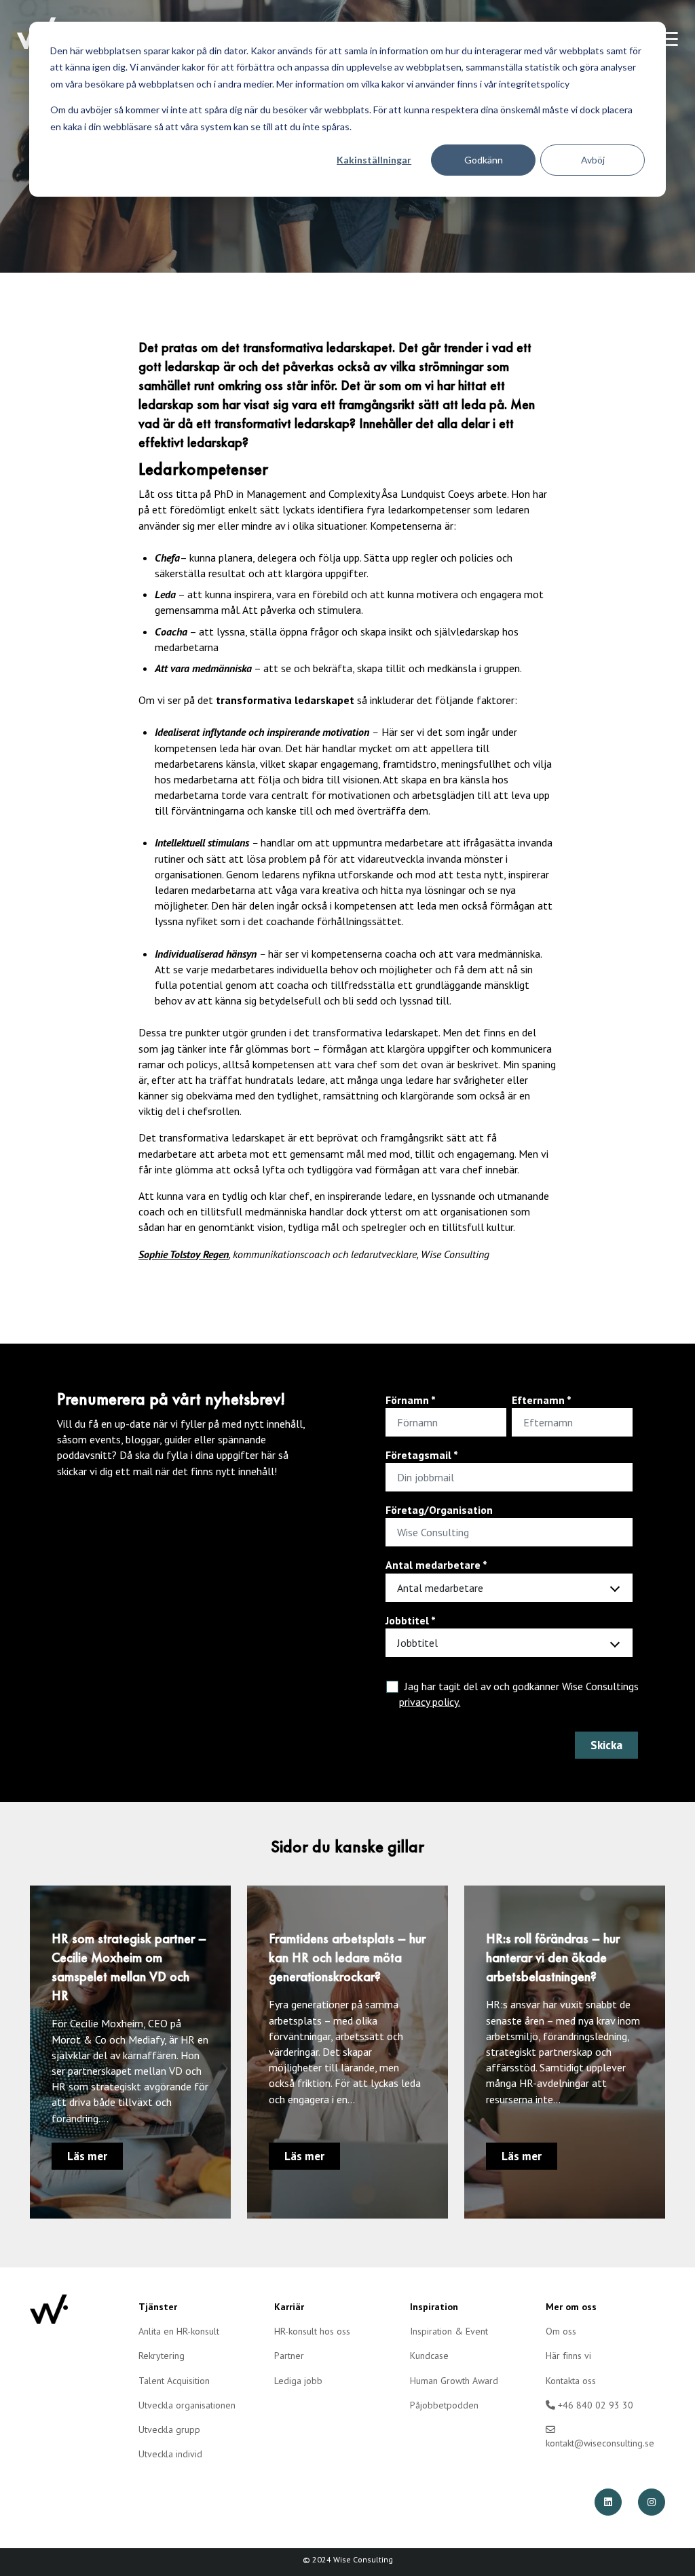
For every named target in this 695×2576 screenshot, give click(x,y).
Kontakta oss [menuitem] (571, 2381)
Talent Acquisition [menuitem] (174, 2381)
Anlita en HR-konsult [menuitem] (179, 2331)
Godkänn (484, 160)
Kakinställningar (374, 160)
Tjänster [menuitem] (158, 2307)
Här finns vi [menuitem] (568, 2356)
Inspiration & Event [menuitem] (449, 2331)
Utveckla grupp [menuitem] (169, 2429)
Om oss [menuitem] (561, 2331)
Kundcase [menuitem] (429, 2356)
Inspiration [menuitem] (434, 2307)
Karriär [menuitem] (289, 2307)
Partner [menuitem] (289, 2356)
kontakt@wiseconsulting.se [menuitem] (600, 2443)
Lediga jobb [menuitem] (298, 2381)
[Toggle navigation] (668, 39)
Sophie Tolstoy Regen (184, 1254)
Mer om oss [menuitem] (571, 2307)
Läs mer (87, 2156)
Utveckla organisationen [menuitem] (187, 2405)
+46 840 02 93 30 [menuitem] (594, 2405)
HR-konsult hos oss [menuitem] (312, 2331)
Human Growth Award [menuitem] (454, 2381)
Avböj (593, 160)
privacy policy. (430, 1702)
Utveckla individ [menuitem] (170, 2454)
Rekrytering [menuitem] (162, 2356)
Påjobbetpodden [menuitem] (444, 2405)
